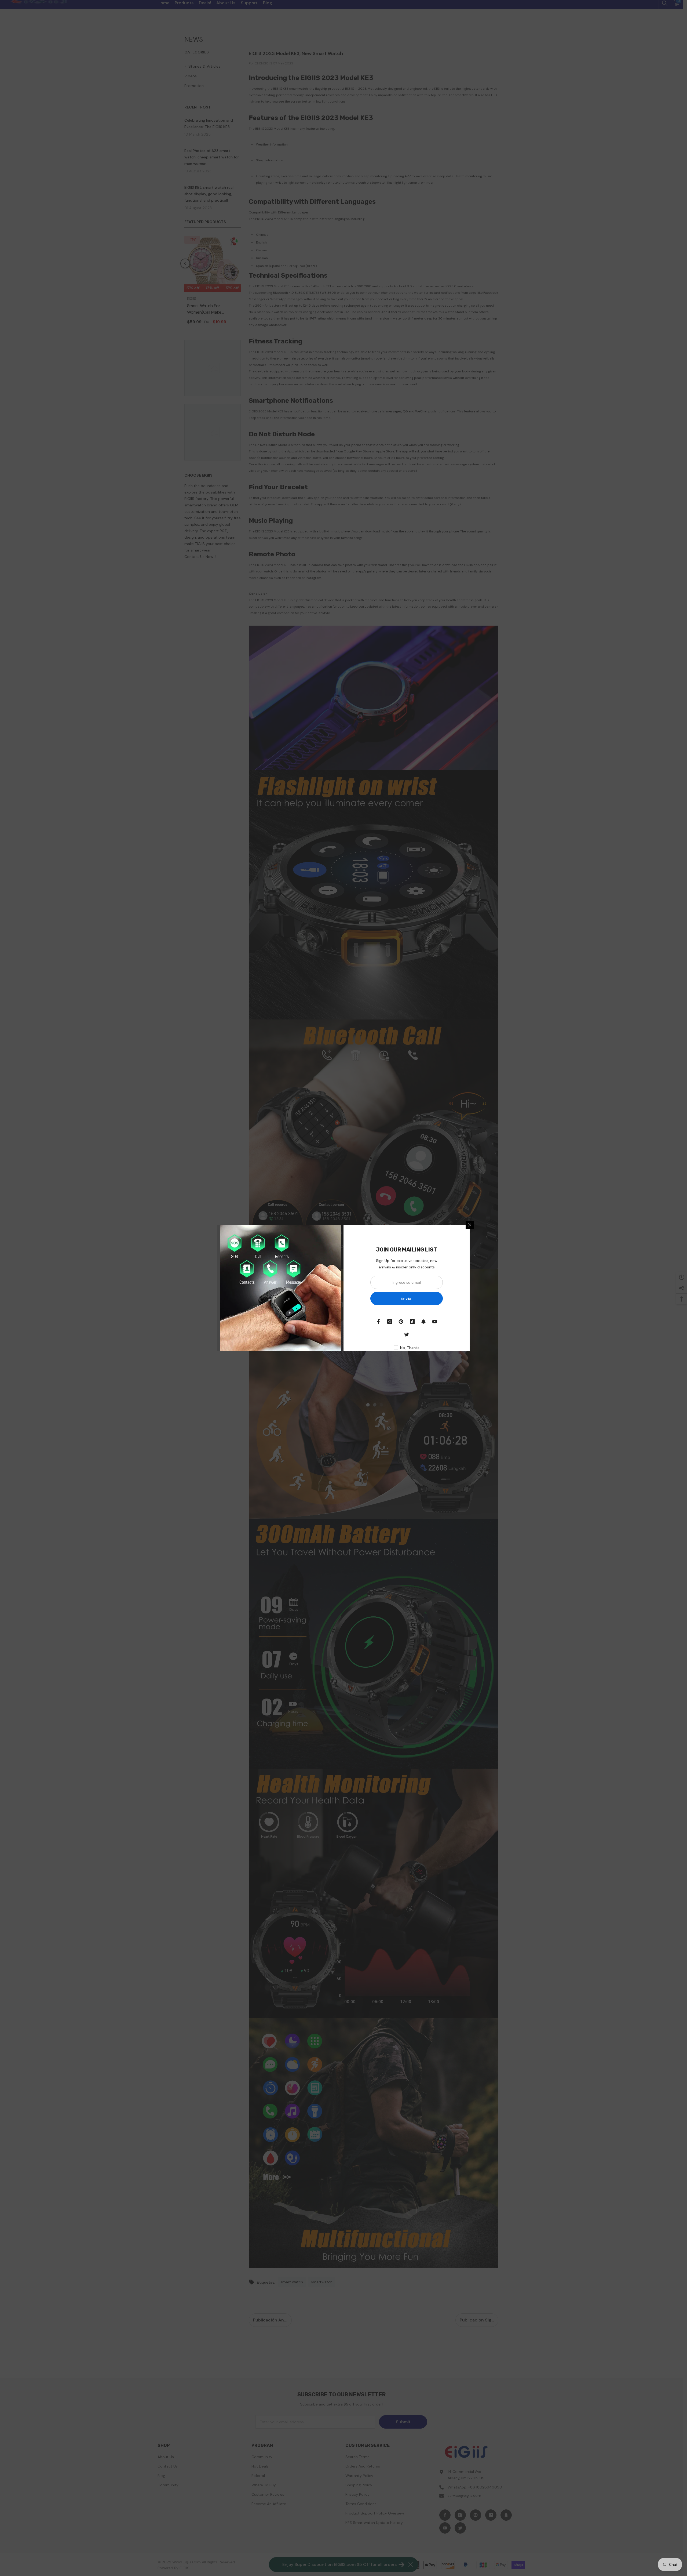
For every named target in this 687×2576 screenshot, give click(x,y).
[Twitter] (407, 1334)
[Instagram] (390, 1322)
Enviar (407, 1298)
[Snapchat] (423, 1322)
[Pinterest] (401, 1322)
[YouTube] (435, 1322)
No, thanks (410, 1348)
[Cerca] (470, 1225)
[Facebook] (378, 1322)
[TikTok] (412, 1322)
